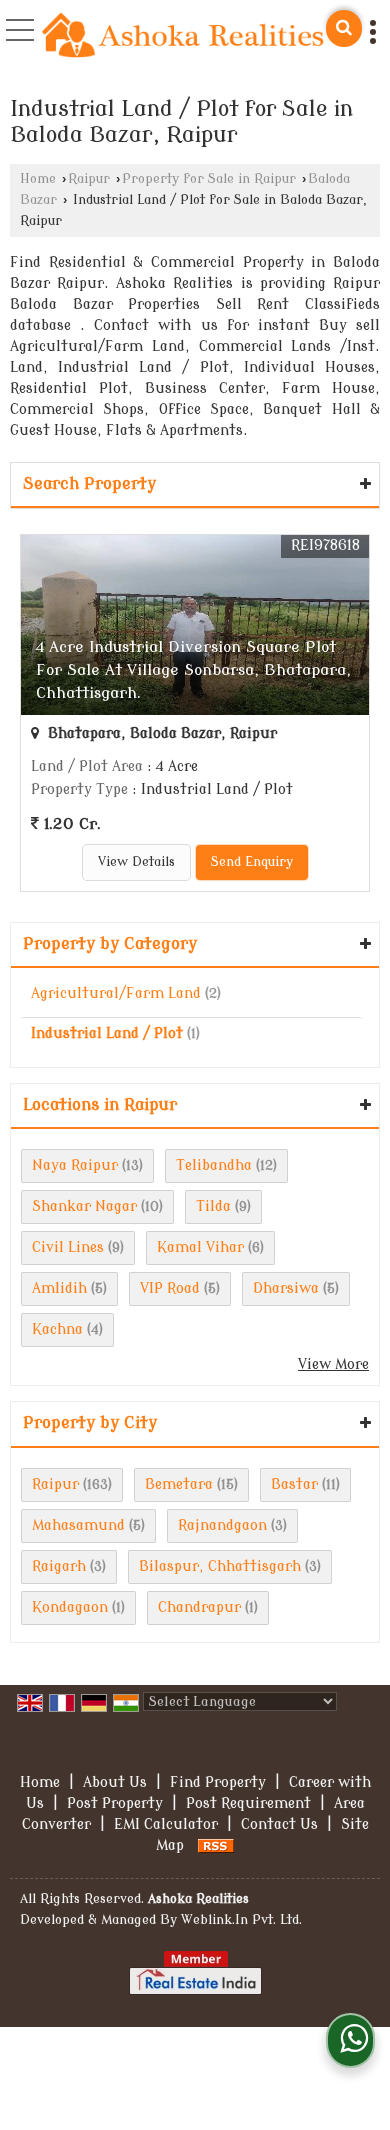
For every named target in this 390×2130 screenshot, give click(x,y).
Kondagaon (70, 1607)
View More (333, 1364)
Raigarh (59, 1566)
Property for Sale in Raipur (209, 179)
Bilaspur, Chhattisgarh (220, 1566)
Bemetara (179, 1484)
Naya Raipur (75, 1165)
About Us (115, 1782)
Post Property (115, 1803)
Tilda (213, 1206)
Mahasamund (78, 1525)
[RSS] (216, 1845)
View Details (136, 862)
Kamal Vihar (200, 1247)
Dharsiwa (286, 1288)
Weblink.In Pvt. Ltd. (241, 1920)
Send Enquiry (252, 862)
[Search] (344, 28)
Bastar (294, 1484)
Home (38, 179)
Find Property (218, 1782)
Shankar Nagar (84, 1206)
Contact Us (279, 1824)
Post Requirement (248, 1803)
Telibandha (214, 1165)
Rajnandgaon (222, 1525)
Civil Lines (68, 1247)
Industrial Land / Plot (107, 1033)
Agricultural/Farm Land (116, 993)
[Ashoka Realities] (183, 37)
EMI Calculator (166, 1824)
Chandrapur (199, 1607)
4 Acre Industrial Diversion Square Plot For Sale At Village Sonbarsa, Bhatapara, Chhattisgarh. (193, 670)
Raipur (89, 179)
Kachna (57, 1329)
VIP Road (170, 1288)
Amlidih (59, 1288)
